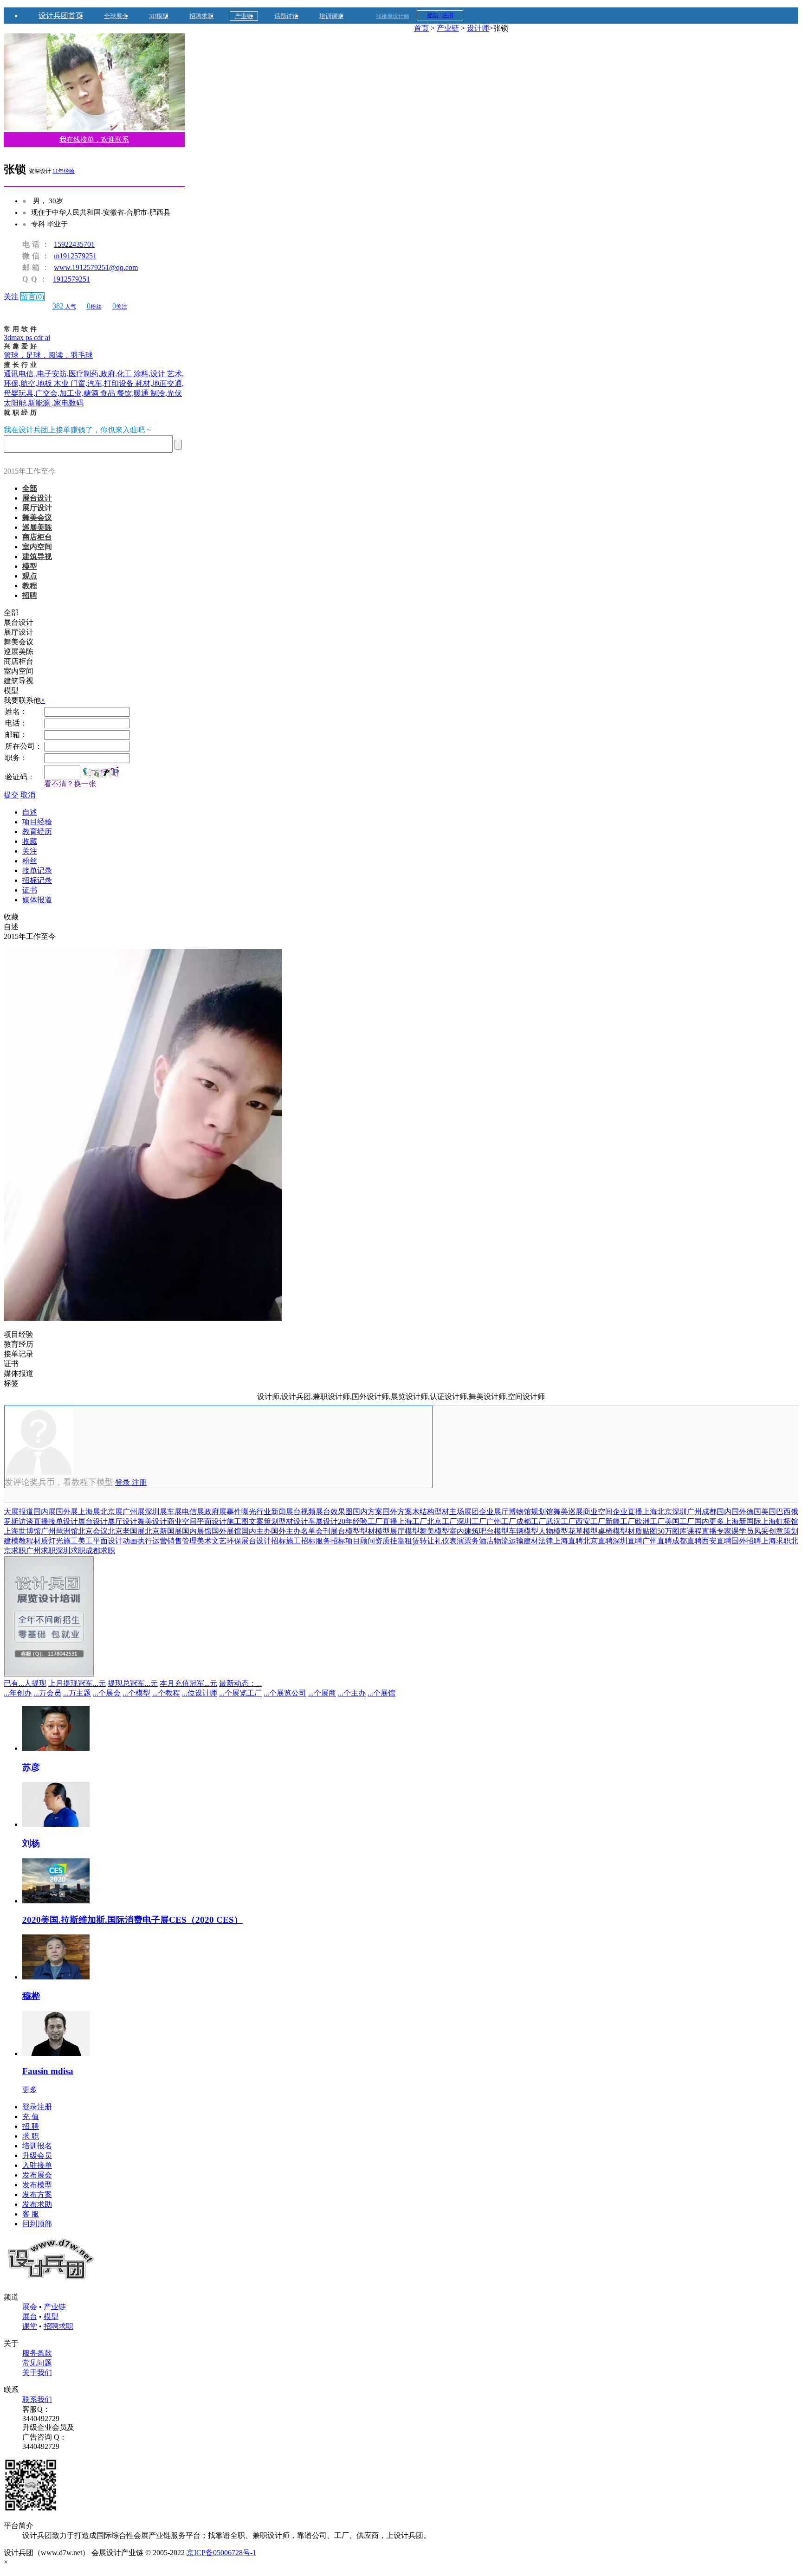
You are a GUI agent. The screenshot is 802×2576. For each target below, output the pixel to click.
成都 (709, 1512)
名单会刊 (316, 1531)
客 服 (31, 2214)
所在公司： (24, 746)
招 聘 (31, 2126)
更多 (30, 2090)
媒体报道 (37, 900)
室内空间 (37, 547)
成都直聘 (687, 1541)
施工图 (238, 1521)
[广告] (49, 1674)
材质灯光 (48, 1541)
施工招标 (301, 1541)
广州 (694, 1512)
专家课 (728, 1531)
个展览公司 (285, 1693)
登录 (123, 1482)
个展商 (322, 1693)
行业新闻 (271, 1512)
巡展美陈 (37, 527)
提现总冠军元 (133, 1683)
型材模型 (375, 1531)
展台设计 (37, 498)
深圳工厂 (472, 1521)
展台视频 (301, 1512)
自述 (30, 812)
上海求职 (776, 1541)
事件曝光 (241, 1512)
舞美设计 (152, 1521)
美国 (769, 1512)
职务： (16, 758)
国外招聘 (746, 1541)
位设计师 (200, 1693)
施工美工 (78, 1541)
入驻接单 (37, 2165)
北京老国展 (126, 1531)
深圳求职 (71, 1551)
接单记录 (37, 870)
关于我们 (37, 2373)
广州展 (134, 1512)
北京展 (111, 1512)
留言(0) (32, 297)
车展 (175, 1512)
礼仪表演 (449, 1541)
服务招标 (330, 1541)
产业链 (244, 16)
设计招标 (271, 1541)
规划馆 (542, 1512)
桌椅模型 (613, 1531)
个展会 (107, 1693)
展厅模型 (405, 1531)
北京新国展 (163, 1531)
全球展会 (116, 16)
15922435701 (74, 244)
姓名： (16, 711)
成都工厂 (531, 1521)
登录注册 (37, 2107)
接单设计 (63, 1521)
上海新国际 (743, 1521)
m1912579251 (75, 256)
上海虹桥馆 (780, 1521)
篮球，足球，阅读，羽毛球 (48, 355)
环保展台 (241, 1541)
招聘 (30, 595)
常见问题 (37, 2363)
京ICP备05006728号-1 (221, 2553)
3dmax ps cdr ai (27, 337)
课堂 (30, 2326)
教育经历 (37, 832)
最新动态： (240, 1683)
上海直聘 (568, 1541)
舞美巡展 (568, 1512)
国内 (724, 1512)
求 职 (31, 2136)
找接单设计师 (393, 16)
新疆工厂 (620, 1521)
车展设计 (323, 1521)
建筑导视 (37, 556)
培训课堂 (331, 16)
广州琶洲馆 (59, 1531)
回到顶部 (37, 2224)
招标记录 (37, 880)
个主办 (352, 1693)
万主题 (77, 1693)
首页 (421, 28)
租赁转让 (420, 1541)
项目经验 (37, 822)
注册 (139, 1482)
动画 (130, 1541)
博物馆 (520, 1512)
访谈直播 (33, 1521)
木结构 (423, 1512)
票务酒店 (479, 1541)
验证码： (20, 777)
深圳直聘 (627, 1541)
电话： (16, 723)
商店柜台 (37, 537)
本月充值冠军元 (188, 1683)
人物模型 (553, 1531)
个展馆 (382, 1693)
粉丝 (94, 307)
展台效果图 (334, 1512)
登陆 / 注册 (440, 15)
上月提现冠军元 (77, 1683)
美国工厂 (679, 1521)
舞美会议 (37, 517)
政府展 (215, 1512)
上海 (650, 1512)
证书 (30, 890)
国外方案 (397, 1512)
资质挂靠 (390, 1541)
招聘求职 (201, 16)
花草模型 (583, 1531)
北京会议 (93, 1531)
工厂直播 (382, 1521)
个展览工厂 (240, 1693)
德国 (754, 1512)
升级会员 (37, 2155)
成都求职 (100, 1551)
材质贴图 (642, 1531)
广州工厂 (501, 1521)
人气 (64, 307)
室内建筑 (464, 1531)
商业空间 (598, 1512)
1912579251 (71, 279)
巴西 (783, 1512)
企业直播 (627, 1512)
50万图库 (672, 1531)
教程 (30, 586)
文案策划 (264, 1521)
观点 (30, 576)
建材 (531, 1541)
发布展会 (37, 2175)
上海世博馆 (22, 1531)
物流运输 (509, 1541)
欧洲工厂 (650, 1521)
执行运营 (152, 1541)
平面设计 (212, 1521)
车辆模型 (524, 1531)
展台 (30, 2316)
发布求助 (37, 2204)
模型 (30, 566)
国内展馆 (197, 1531)
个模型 (136, 1693)
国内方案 (368, 1512)
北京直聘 (598, 1541)
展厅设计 (37, 508)
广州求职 (41, 1551)
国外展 (67, 1512)
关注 (11, 297)
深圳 (679, 1512)
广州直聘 (657, 1541)
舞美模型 (434, 1531)
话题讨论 (286, 16)
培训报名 (37, 2146)
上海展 (89, 1512)
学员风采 (754, 1531)
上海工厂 (412, 1521)
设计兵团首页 (61, 16)
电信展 (193, 1512)
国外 (739, 1512)
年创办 (18, 1693)
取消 (28, 795)
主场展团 (464, 1512)
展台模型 (345, 1531)
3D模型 (159, 16)
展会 (30, 2307)
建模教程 (19, 1541)
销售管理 (182, 1541)
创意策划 (783, 1531)
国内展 (45, 1512)
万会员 (47, 1693)
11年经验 (64, 171)
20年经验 (353, 1521)
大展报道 (19, 1512)
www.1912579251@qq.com (96, 267)
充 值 (31, 2117)
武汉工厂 (561, 1521)
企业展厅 (494, 1512)
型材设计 (293, 1521)
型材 (442, 1512)
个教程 (166, 1693)
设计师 (478, 28)
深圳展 (156, 1512)
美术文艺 (212, 1541)
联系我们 (37, 2399)
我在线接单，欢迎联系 (94, 140)
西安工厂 (590, 1521)
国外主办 (286, 1531)
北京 (665, 1512)
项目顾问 (360, 1541)
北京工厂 (442, 1521)
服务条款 (37, 2353)
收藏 (30, 841)
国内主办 (256, 1531)
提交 (11, 795)
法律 (546, 1541)
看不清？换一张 (70, 784)
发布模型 (37, 2185)
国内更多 (709, 1521)
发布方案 (37, 2194)
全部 (30, 488)
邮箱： (16, 735)
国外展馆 (226, 1531)
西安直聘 (717, 1541)
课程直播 (702, 1531)
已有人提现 (25, 1683)
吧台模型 (494, 1531)
